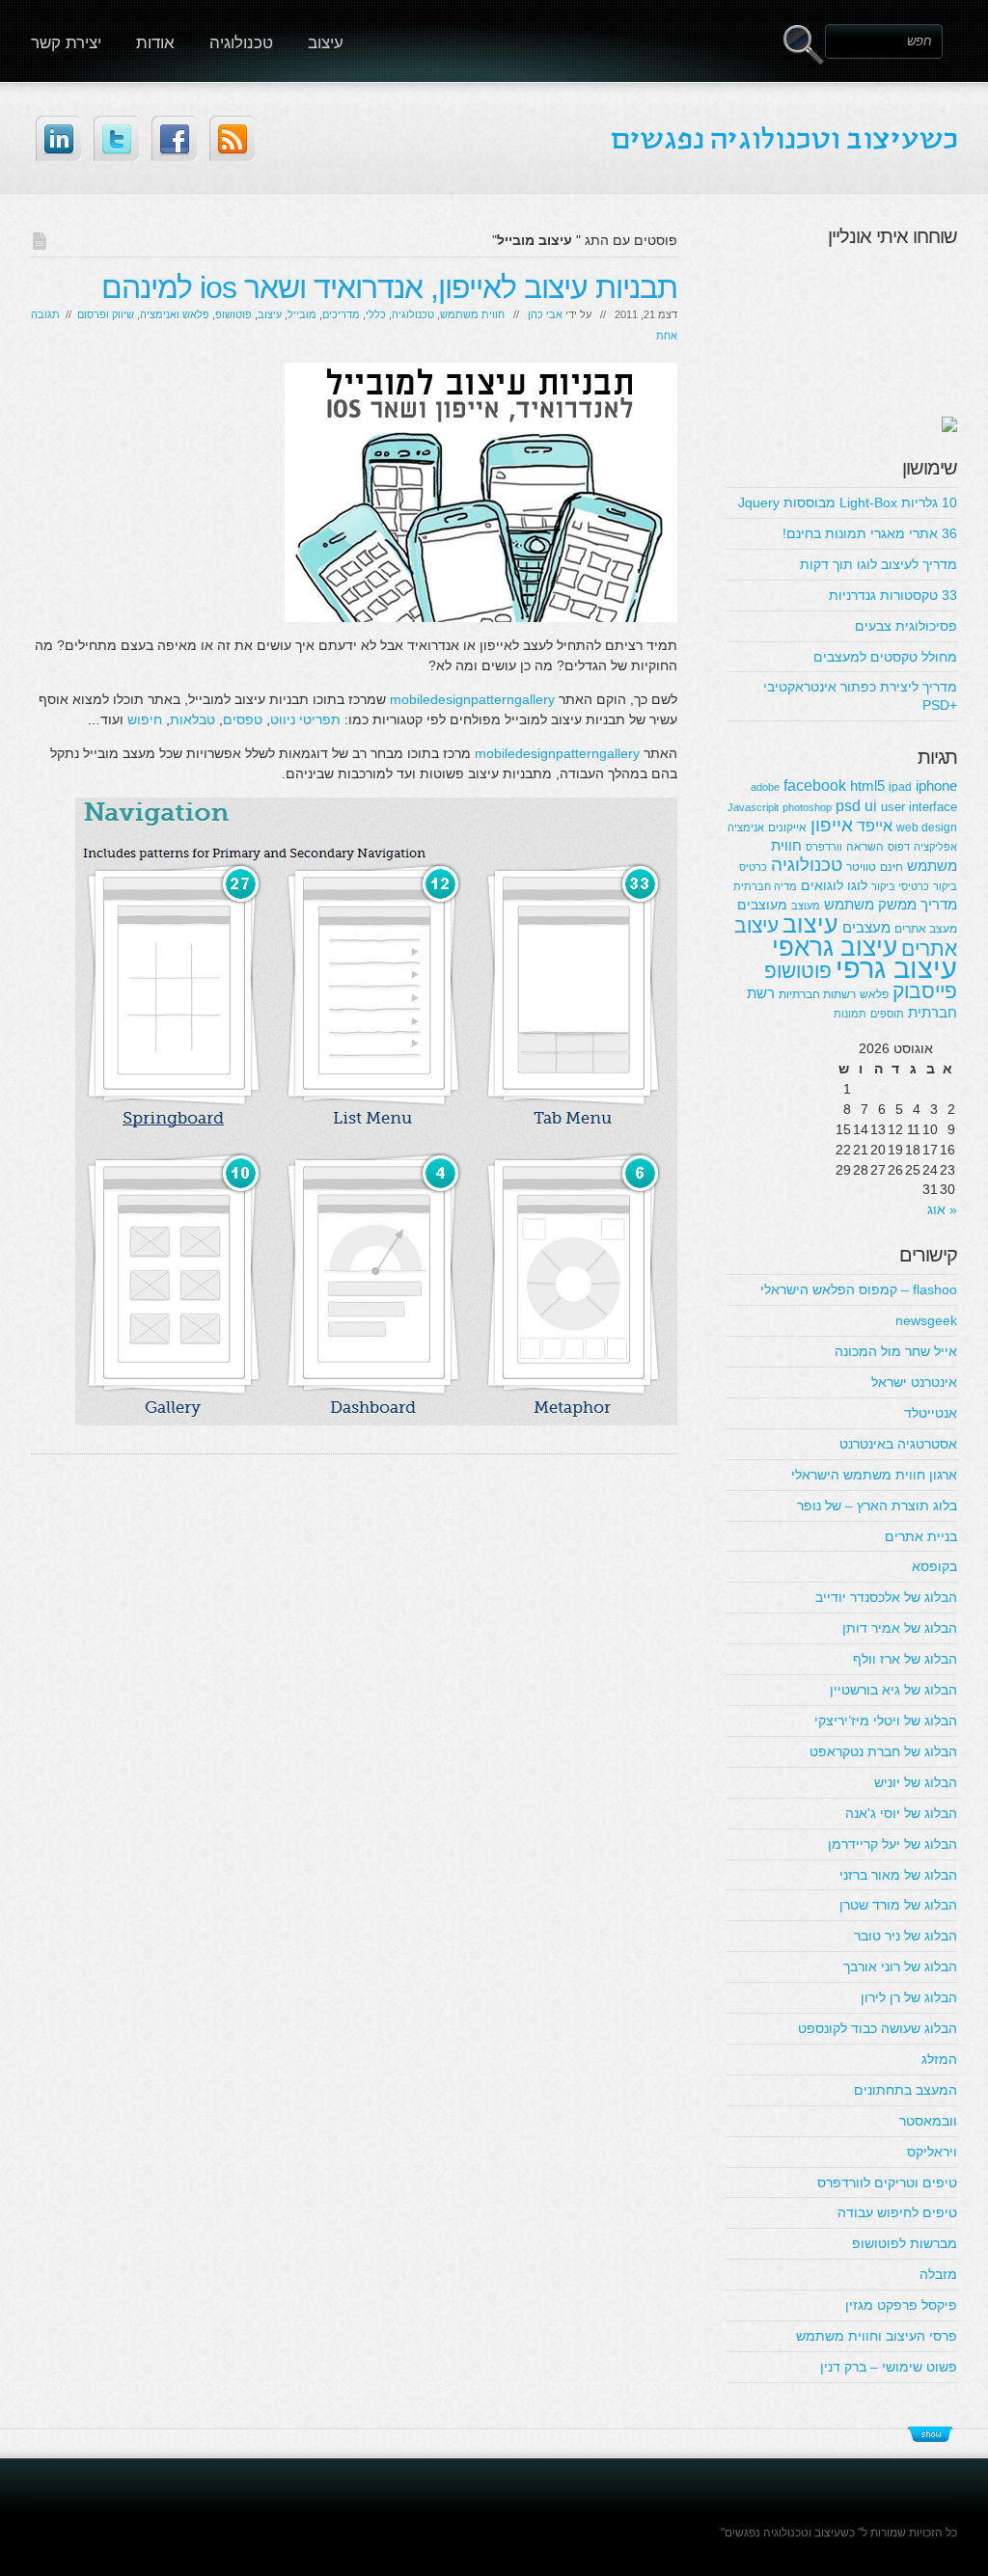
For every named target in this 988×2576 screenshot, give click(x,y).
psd (848, 805)
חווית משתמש (472, 314)
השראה (865, 847)
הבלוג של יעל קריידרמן (892, 1844)
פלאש (874, 994)
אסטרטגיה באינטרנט (898, 1444)
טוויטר (861, 867)
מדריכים (341, 314)
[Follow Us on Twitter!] (116, 138)
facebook (815, 785)
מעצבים (866, 927)
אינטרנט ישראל (914, 1382)
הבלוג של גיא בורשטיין (893, 1690)
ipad (900, 787)
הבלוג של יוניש (916, 1782)
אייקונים (787, 827)
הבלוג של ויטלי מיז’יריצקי (886, 1721)
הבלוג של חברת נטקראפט (883, 1751)
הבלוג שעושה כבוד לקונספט (878, 2028)
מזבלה (938, 2274)
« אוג (942, 1209)
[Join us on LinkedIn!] (58, 138)
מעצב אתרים (926, 929)
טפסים (243, 719)
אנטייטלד (931, 1413)
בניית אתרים (921, 1536)
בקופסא (934, 1566)
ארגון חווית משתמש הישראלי (874, 1475)
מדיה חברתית (765, 886)
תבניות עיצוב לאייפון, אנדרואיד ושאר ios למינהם (389, 287)
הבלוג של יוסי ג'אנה (901, 1813)
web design (927, 827)
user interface (919, 807)
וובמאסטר (928, 2121)
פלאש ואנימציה (175, 314)
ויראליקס (932, 2152)
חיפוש (145, 719)
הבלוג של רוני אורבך (900, 1966)
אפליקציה (935, 847)
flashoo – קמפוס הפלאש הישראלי (859, 1289)
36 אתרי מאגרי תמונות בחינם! (870, 533)
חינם (892, 867)
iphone (936, 786)
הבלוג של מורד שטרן (898, 1905)
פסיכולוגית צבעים (906, 626)
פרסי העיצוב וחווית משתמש (877, 2336)
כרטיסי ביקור (900, 886)
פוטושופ (233, 314)
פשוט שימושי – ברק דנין (889, 2367)
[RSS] (232, 138)
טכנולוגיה (241, 43)
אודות (155, 43)
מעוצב (806, 906)
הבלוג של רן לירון (909, 1997)
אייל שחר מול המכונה (896, 1351)
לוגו (857, 885)
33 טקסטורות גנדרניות (893, 595)
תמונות (850, 1014)
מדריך (939, 904)
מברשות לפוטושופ (905, 2243)
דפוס (899, 847)
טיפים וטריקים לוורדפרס (887, 2183)
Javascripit (753, 807)
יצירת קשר (66, 43)
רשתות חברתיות (817, 994)
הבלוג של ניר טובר (906, 1936)
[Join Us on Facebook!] (174, 138)
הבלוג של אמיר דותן (900, 1628)
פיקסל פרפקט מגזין (901, 2305)
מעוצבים (762, 905)
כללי (376, 314)
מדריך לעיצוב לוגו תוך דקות (878, 564)
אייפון (832, 825)
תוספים (887, 1014)
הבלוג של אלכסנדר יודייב (886, 1597)
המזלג (939, 2059)
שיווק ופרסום (106, 314)
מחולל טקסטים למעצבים (885, 657)
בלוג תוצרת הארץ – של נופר (877, 1505)
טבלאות (192, 719)
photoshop (807, 807)
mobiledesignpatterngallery (472, 699)
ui (871, 805)
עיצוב (326, 43)
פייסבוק (925, 991)
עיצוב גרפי (896, 968)
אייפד (875, 826)
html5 (867, 786)
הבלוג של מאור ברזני (898, 1875)
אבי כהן (545, 314)
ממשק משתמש (870, 904)
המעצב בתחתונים (906, 2090)
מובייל (302, 314)
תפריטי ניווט (305, 719)
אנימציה (746, 827)
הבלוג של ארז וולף (905, 1659)
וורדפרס (824, 847)
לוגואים (822, 885)
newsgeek (926, 1320)
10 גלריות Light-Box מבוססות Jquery (848, 502)
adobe (765, 787)
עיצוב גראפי (835, 947)
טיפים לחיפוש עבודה (897, 2212)
